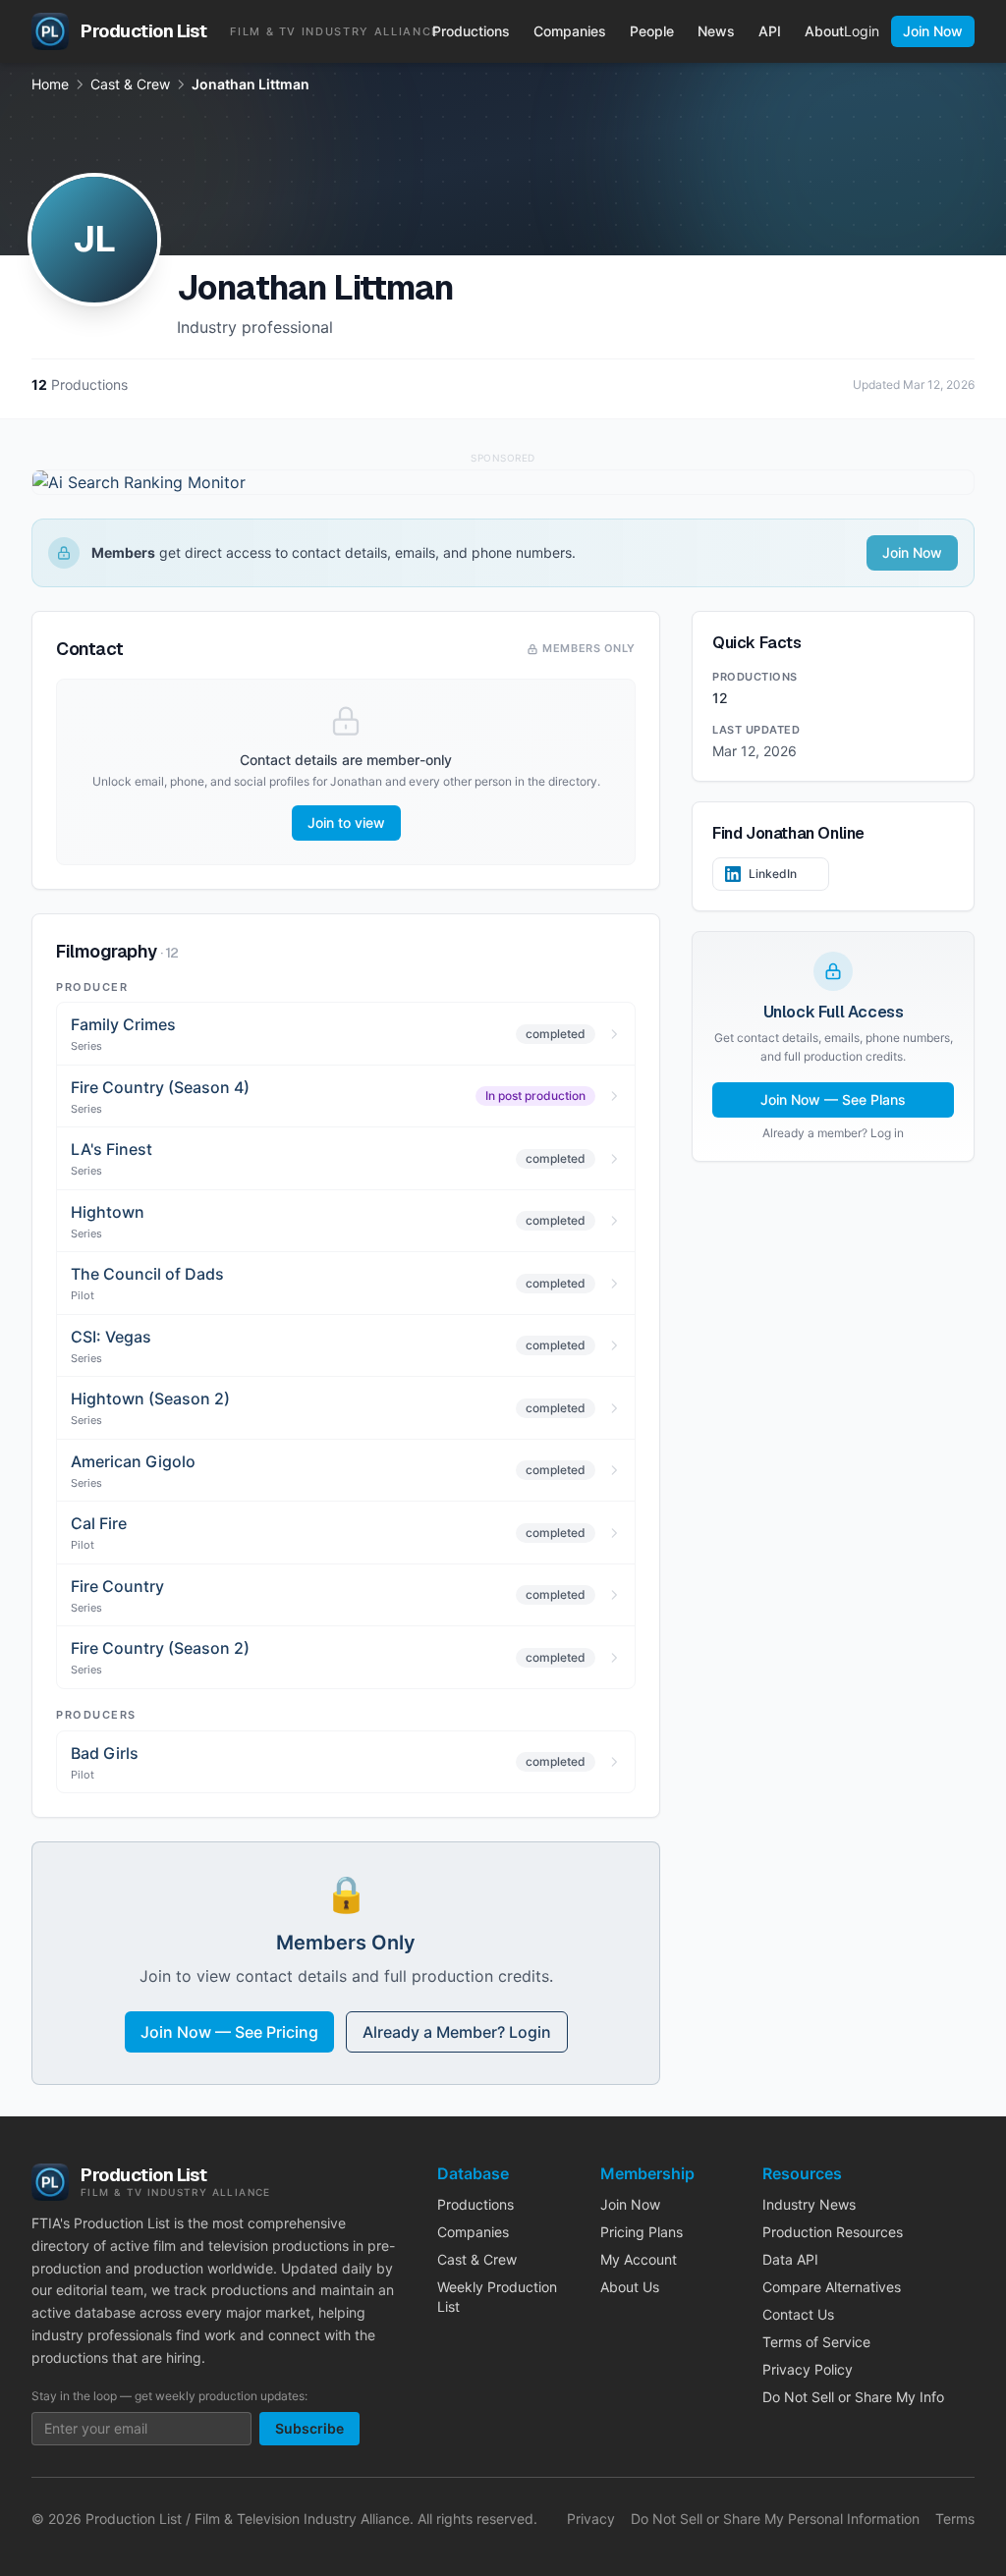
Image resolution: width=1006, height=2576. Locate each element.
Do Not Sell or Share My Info (853, 2397)
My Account (639, 2259)
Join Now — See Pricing (229, 2032)
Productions (471, 31)
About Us (630, 2287)
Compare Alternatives (832, 2287)
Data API (790, 2259)
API (770, 31)
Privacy (591, 2519)
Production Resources (833, 2232)
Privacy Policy (808, 2369)
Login (862, 31)
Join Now (933, 31)
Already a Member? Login (457, 2032)
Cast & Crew (130, 84)
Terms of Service (816, 2342)
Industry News (809, 2204)
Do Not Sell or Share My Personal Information (775, 2519)
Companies (570, 31)
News (716, 31)
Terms (955, 2519)
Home (50, 84)
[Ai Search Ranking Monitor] (503, 482)
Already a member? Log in (833, 1133)
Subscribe (309, 2428)
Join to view (346, 822)
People (652, 31)
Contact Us (798, 2314)
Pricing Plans (642, 2232)
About (824, 31)
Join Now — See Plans (833, 1099)
